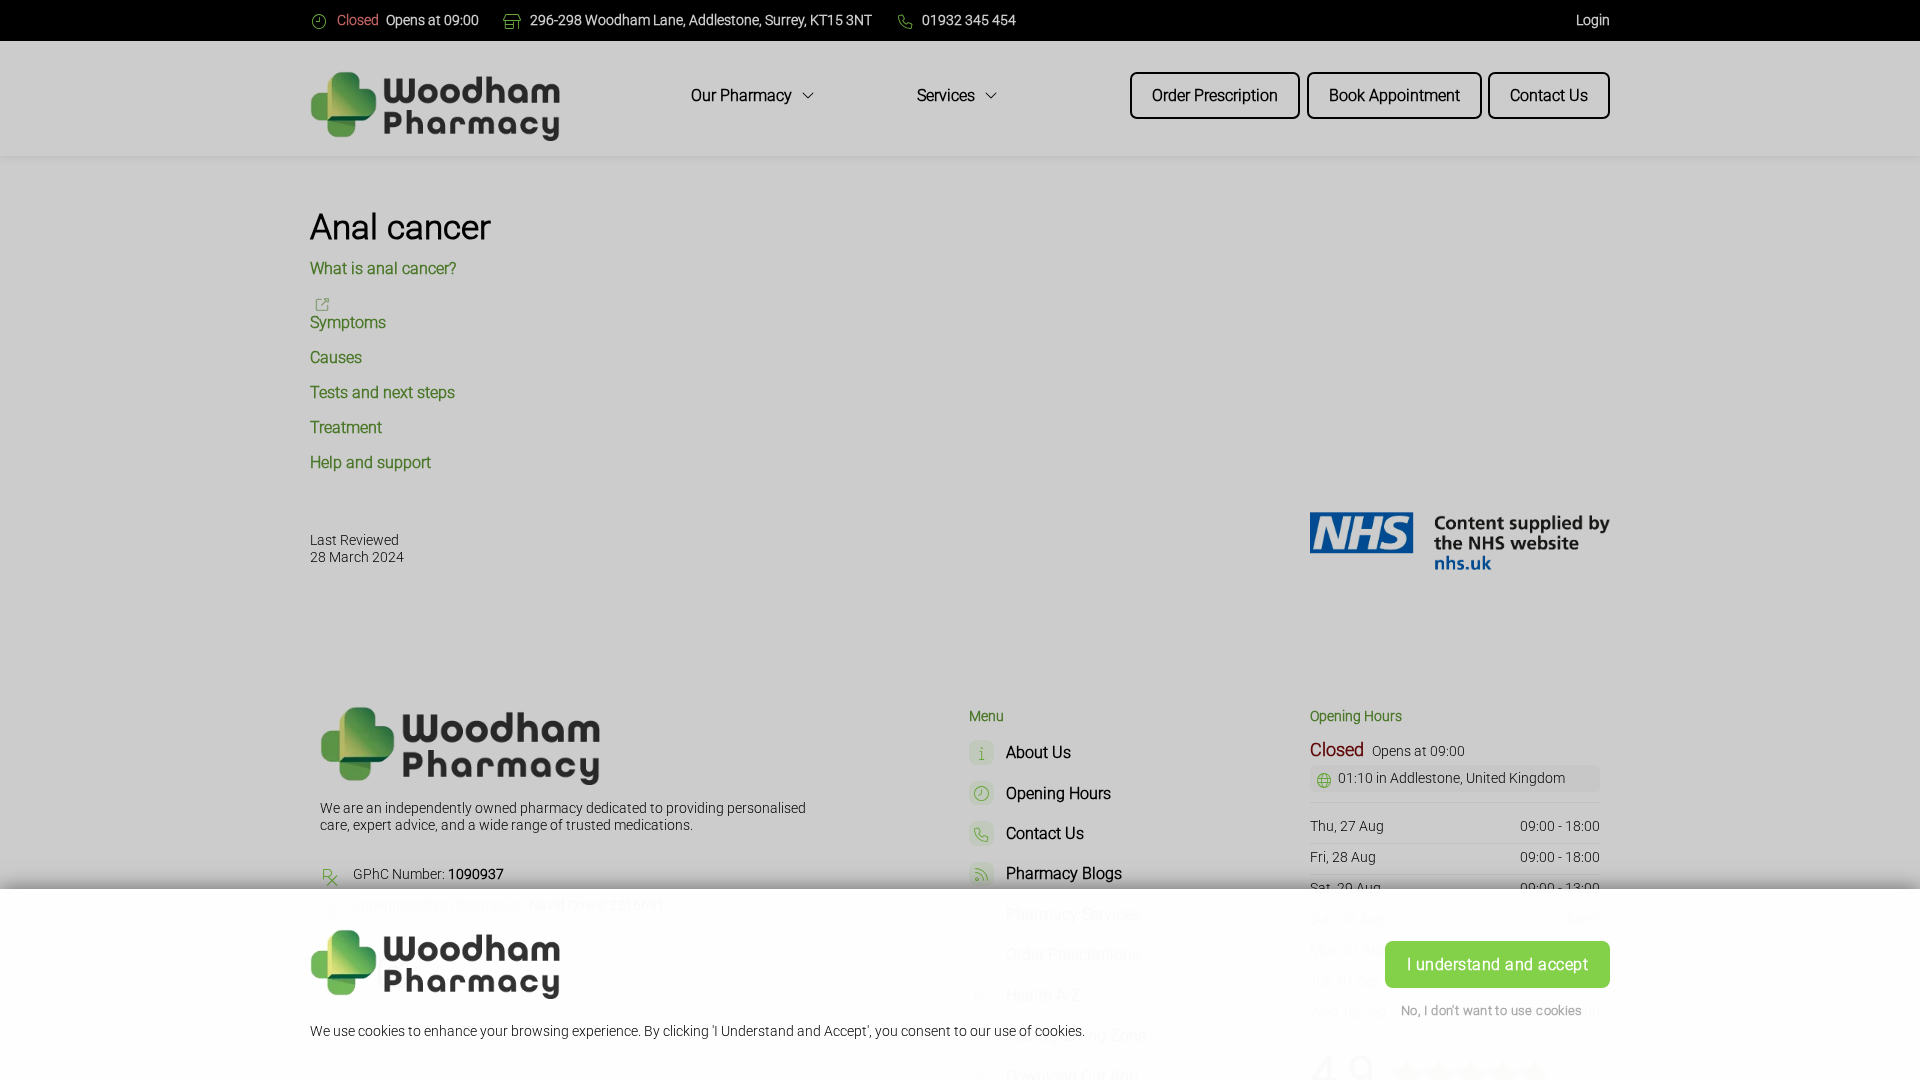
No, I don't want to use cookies (1492, 1010)
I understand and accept (1497, 964)
